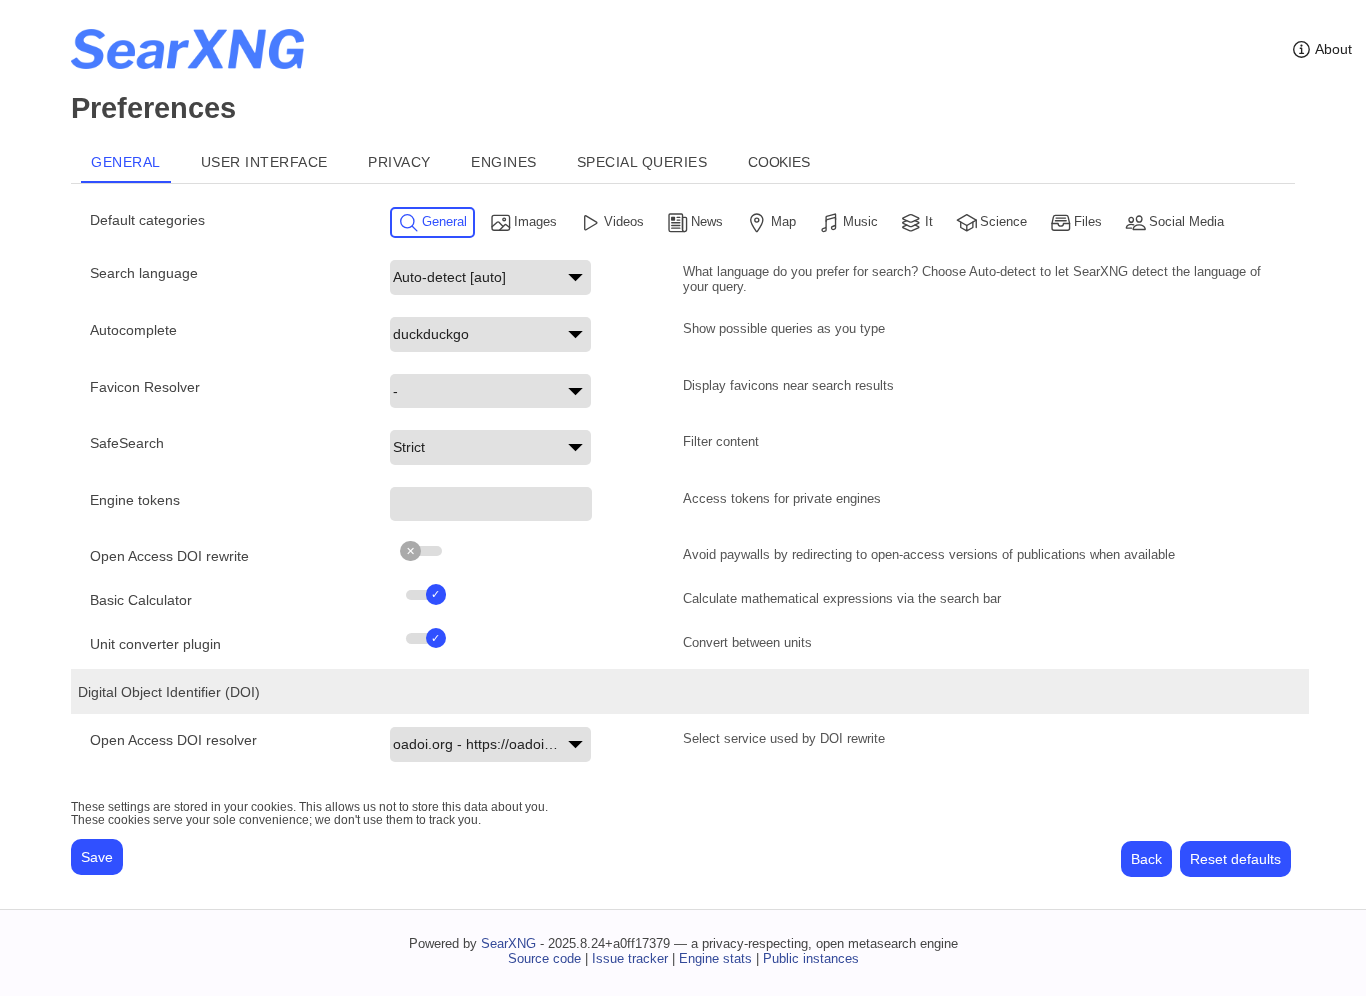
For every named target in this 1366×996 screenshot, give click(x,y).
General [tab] (126, 162)
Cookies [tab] (779, 162)
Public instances (811, 958)
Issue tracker (630, 958)
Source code (544, 958)
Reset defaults (1235, 859)
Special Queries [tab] (642, 162)
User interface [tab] (264, 162)
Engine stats (715, 958)
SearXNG (508, 943)
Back (1146, 859)
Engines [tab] (504, 162)
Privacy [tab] (399, 162)
